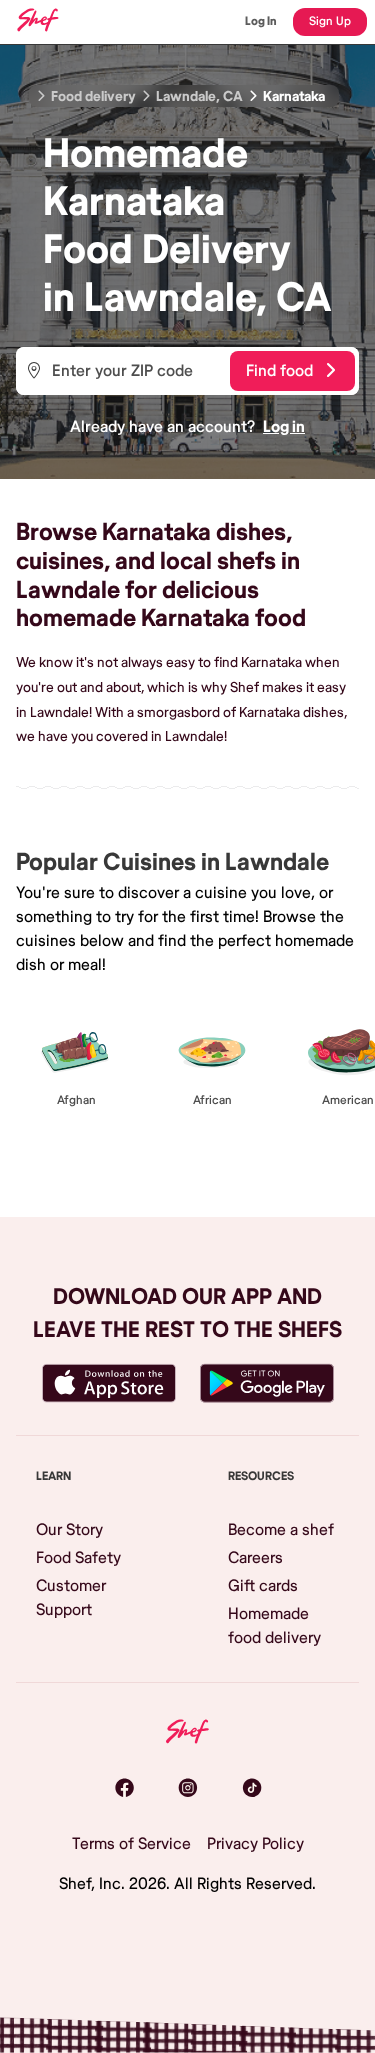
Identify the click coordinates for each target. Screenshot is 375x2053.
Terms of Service (131, 1844)
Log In (261, 21)
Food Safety (78, 1558)
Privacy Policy (255, 1844)
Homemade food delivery (274, 1626)
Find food (279, 371)
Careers (255, 1558)
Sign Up (330, 21)
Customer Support (71, 1598)
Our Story (69, 1530)
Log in (284, 427)
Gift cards (263, 1586)
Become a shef (281, 1530)
